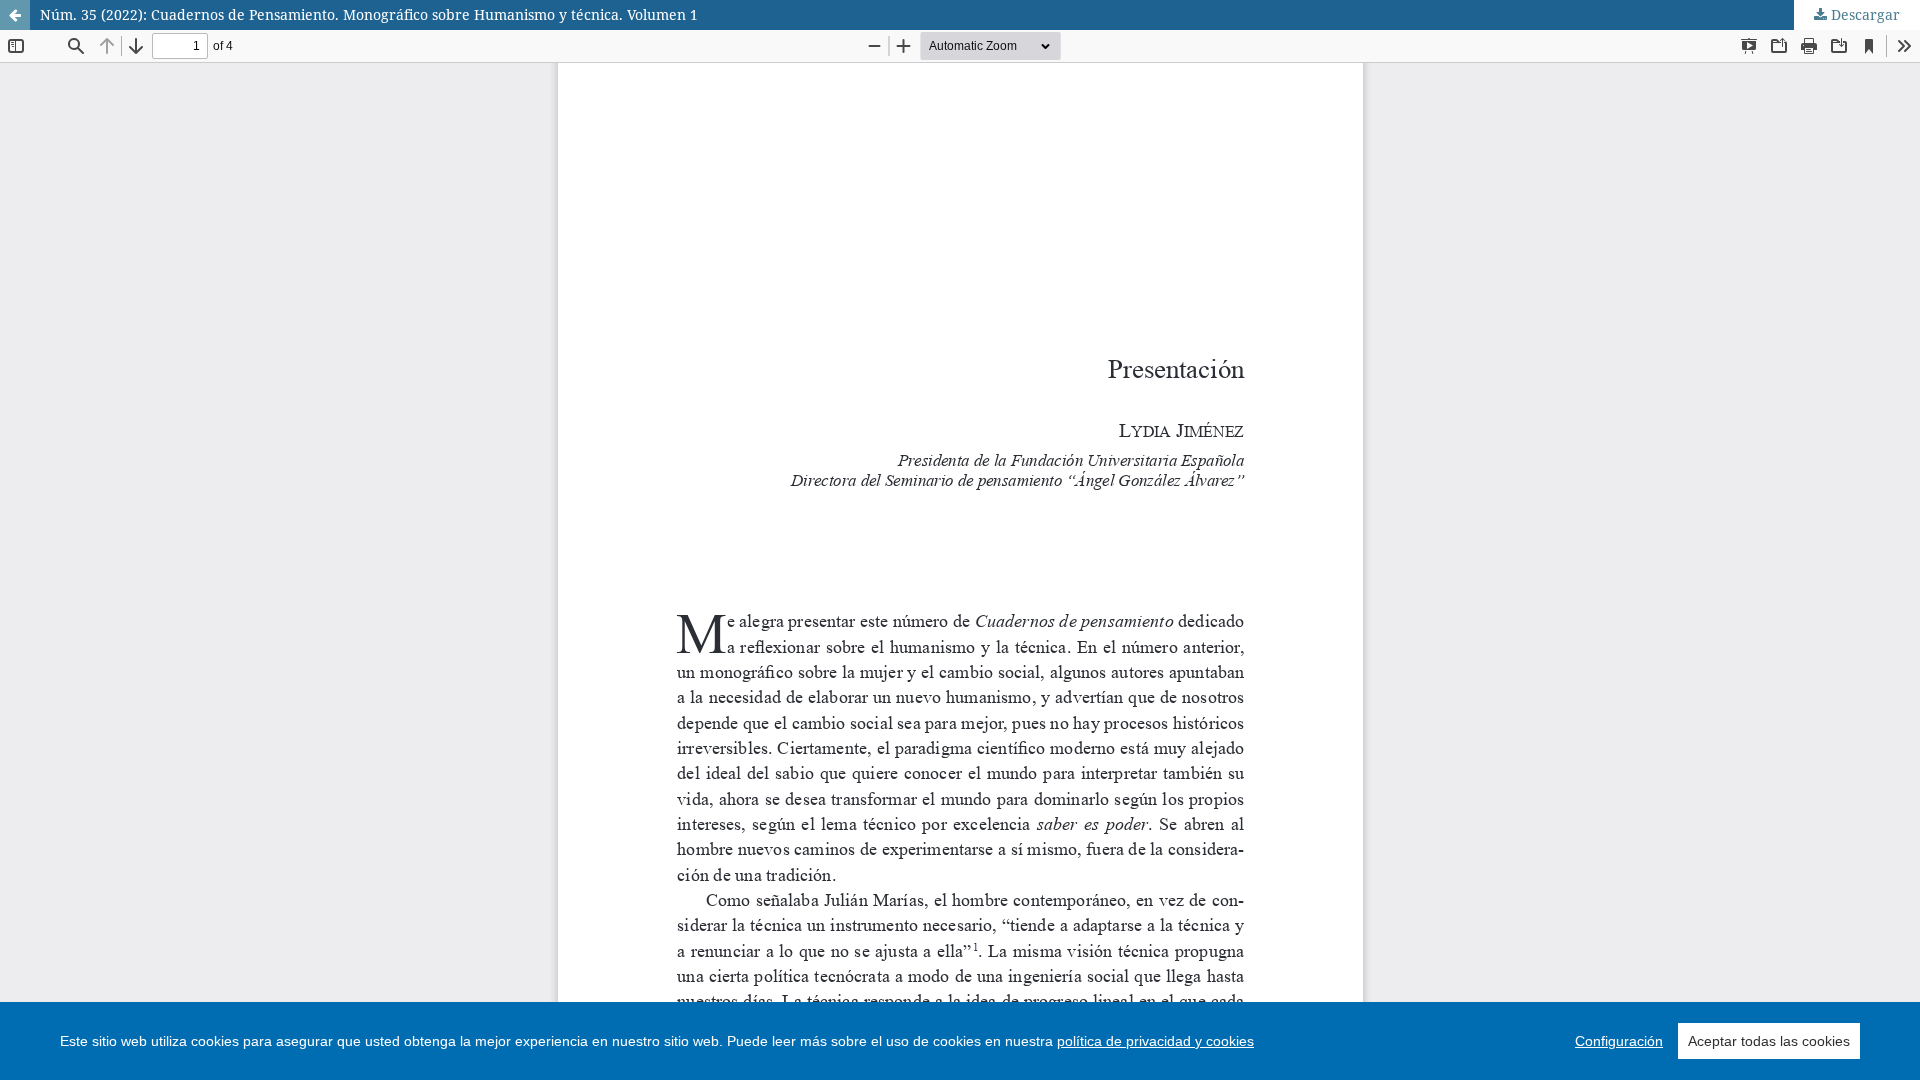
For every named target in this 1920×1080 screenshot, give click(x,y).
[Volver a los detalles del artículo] (15, 15)
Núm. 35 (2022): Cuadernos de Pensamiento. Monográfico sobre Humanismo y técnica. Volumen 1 (369, 14)
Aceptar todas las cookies (1769, 1041)
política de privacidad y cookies (1155, 1041)
